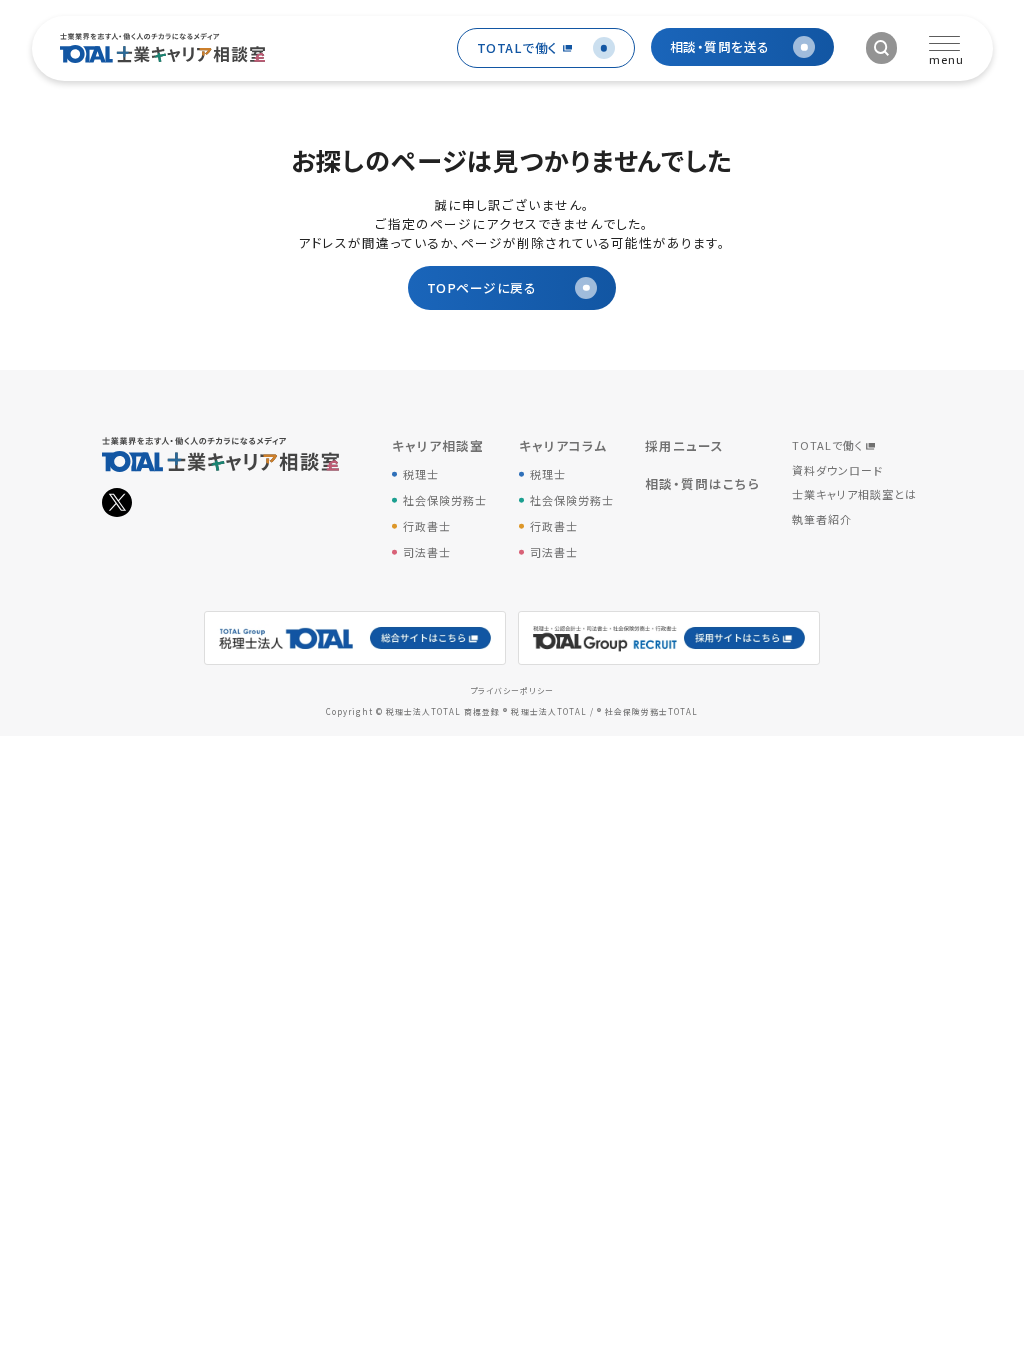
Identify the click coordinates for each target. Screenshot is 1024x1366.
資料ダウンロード (837, 470)
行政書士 (427, 526)
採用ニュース (684, 445)
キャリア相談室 (438, 445)
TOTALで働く (828, 445)
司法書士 (427, 552)
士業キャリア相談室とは (854, 494)
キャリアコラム (563, 445)
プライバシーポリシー (512, 690)
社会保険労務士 (445, 500)
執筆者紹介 (822, 519)
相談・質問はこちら (702, 483)
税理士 (421, 474)
